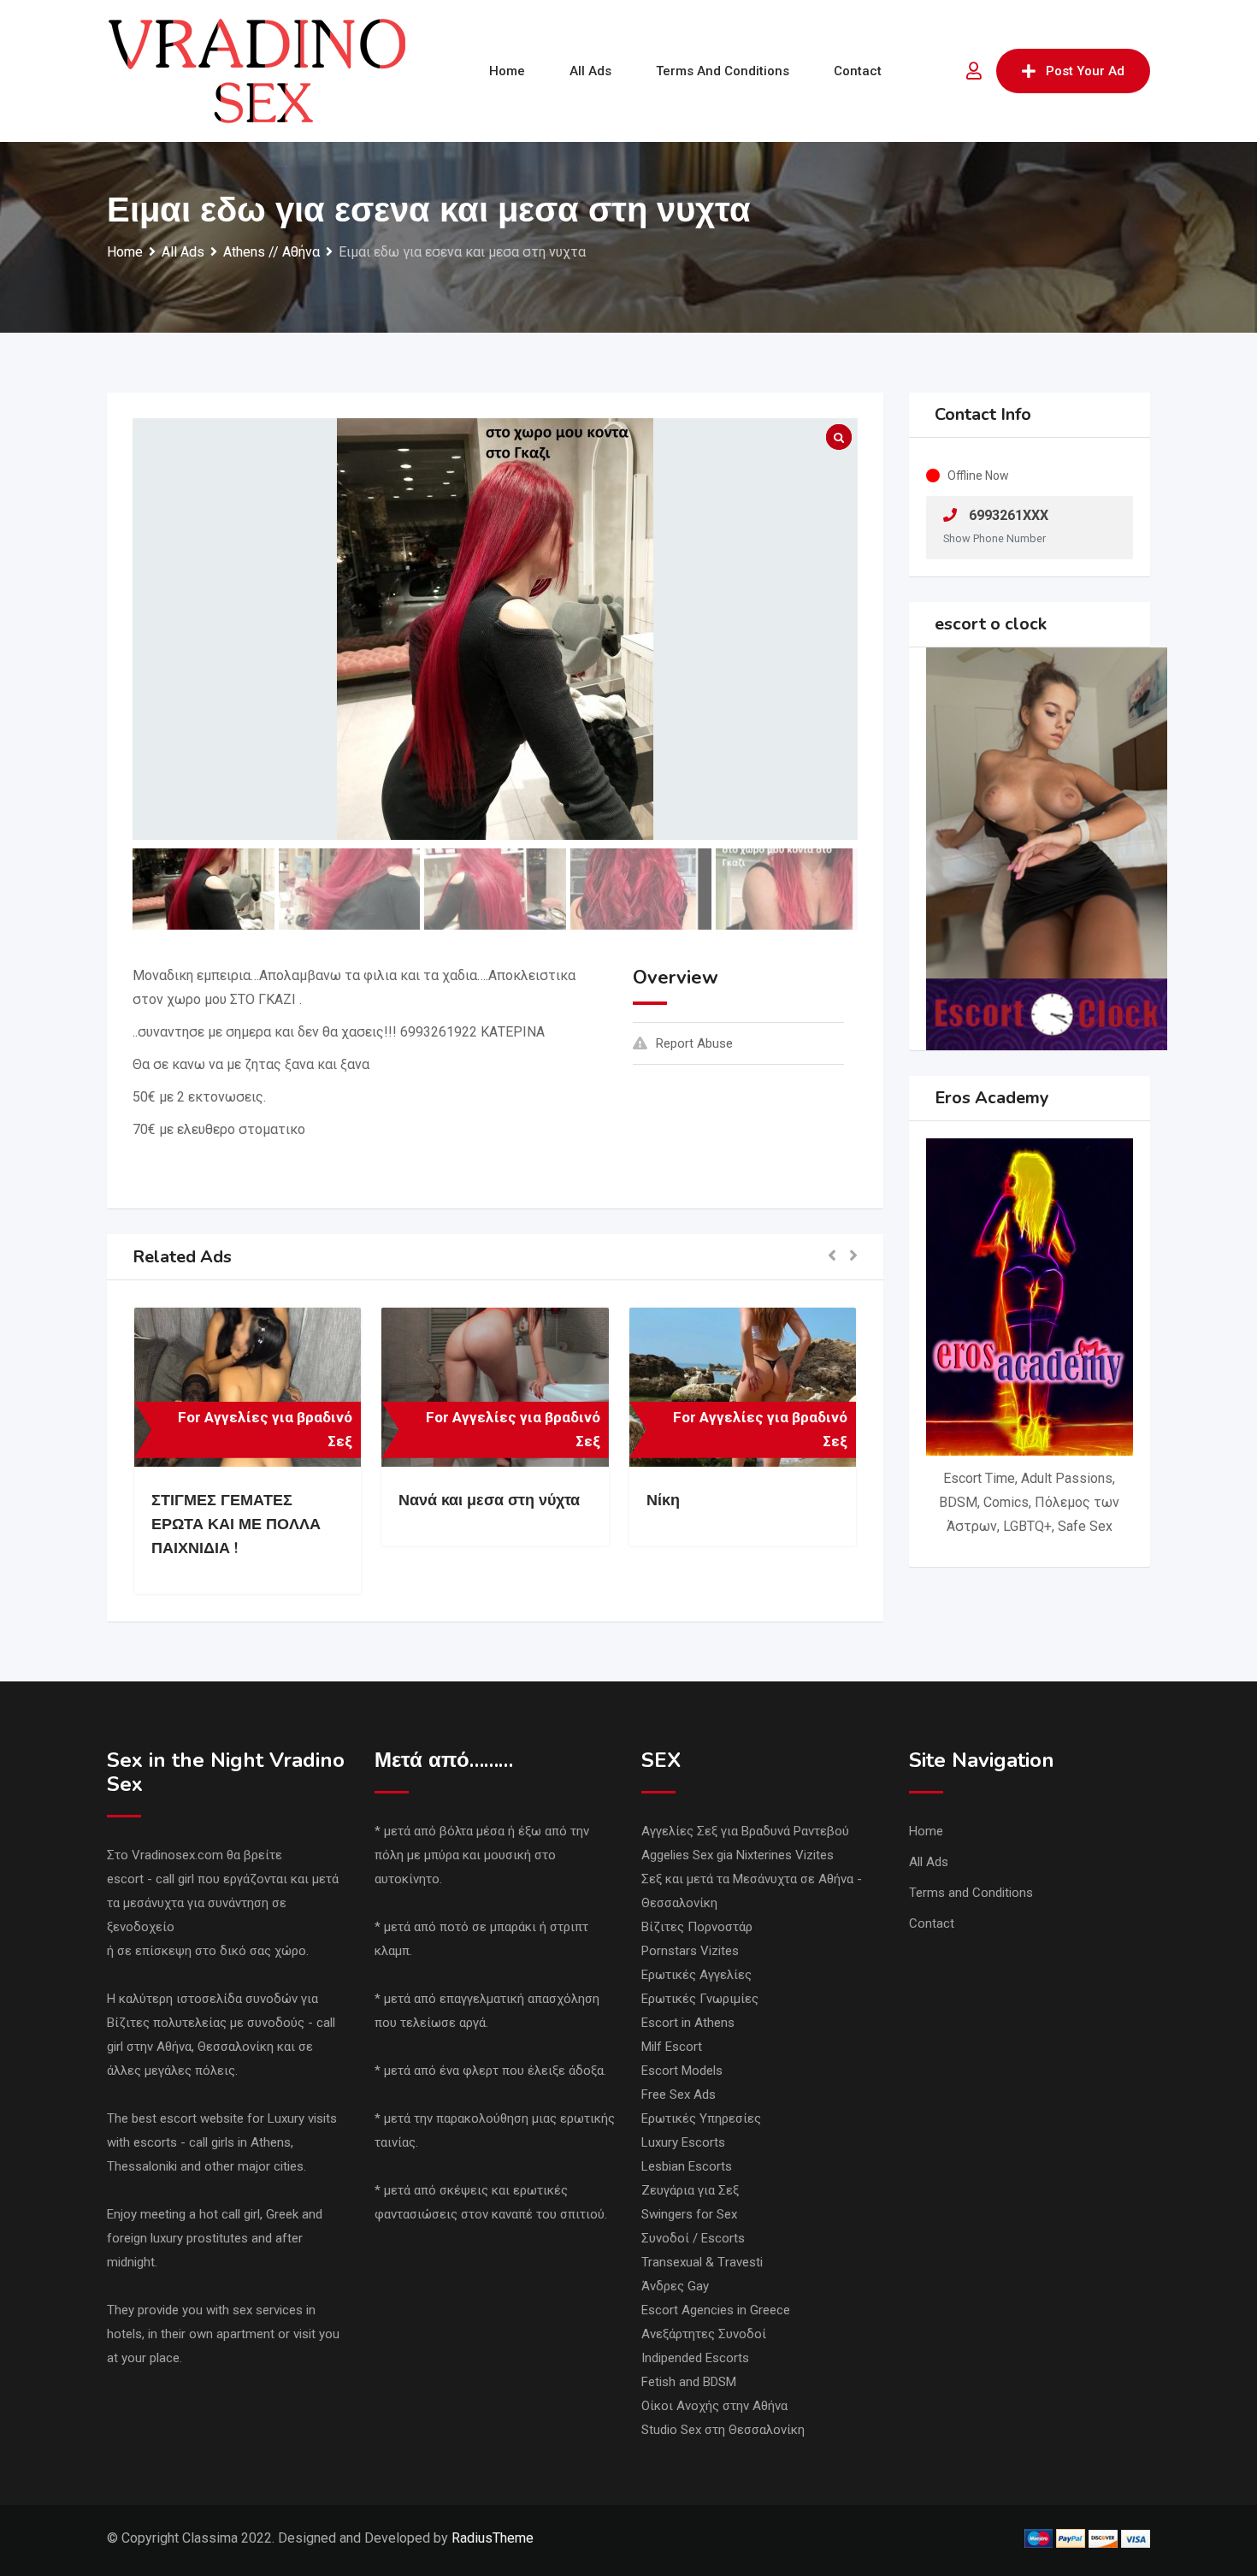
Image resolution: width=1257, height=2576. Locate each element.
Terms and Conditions (723, 71)
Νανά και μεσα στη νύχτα (489, 1500)
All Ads (590, 71)
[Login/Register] (974, 71)
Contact (858, 71)
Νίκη (663, 1500)
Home (507, 71)
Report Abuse (694, 1043)
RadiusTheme (493, 2538)
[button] (832, 1257)
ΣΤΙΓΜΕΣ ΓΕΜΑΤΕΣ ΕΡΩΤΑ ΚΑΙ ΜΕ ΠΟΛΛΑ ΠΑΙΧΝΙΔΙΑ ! (236, 1524)
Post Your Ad (1085, 71)
